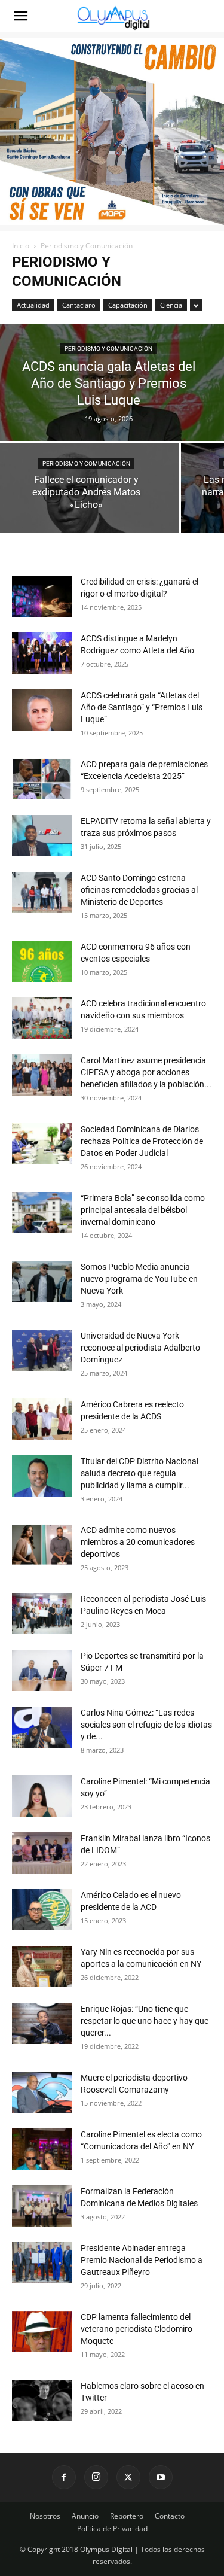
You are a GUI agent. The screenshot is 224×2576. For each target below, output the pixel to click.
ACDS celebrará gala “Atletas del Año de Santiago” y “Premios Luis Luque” (142, 707)
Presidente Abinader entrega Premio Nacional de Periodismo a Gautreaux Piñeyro (142, 2260)
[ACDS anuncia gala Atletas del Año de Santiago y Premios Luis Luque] (112, 393)
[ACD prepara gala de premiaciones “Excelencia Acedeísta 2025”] (42, 779)
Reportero (127, 2516)
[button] (20, 16)
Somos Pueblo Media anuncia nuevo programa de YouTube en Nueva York (139, 1279)
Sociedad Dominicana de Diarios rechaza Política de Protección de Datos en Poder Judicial (142, 1141)
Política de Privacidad (112, 2528)
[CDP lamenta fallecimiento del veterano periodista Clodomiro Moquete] (42, 2332)
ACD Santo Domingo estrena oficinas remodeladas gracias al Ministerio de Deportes (139, 890)
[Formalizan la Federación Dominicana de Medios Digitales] (42, 2206)
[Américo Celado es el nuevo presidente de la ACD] (42, 1910)
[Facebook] (64, 2477)
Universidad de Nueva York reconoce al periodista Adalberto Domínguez (140, 1348)
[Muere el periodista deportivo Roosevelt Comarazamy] (42, 2092)
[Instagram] (96, 2477)
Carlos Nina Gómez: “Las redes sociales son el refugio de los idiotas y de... (146, 1725)
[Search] (207, 16)
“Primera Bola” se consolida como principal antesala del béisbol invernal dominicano (143, 1210)
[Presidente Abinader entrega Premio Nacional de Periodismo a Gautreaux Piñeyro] (42, 2263)
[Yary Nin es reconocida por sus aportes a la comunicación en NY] (42, 1967)
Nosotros (45, 2516)
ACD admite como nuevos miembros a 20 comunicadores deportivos (138, 1542)
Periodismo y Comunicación (108, 349)
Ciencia (171, 305)
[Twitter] (128, 2477)
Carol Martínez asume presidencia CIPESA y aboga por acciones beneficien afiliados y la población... (146, 1072)
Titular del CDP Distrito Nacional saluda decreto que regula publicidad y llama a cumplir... (139, 1473)
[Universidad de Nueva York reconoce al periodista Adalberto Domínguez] (42, 1350)
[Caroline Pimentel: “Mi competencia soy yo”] (42, 1796)
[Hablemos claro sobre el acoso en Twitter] (42, 2400)
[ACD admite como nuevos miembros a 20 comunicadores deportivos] (42, 1545)
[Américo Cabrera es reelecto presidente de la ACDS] (42, 1419)
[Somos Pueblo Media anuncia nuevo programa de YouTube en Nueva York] (42, 1281)
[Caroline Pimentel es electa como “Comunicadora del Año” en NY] (42, 2149)
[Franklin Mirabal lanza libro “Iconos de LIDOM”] (42, 1853)
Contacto (170, 2516)
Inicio (21, 246)
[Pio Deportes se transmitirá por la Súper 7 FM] (42, 1670)
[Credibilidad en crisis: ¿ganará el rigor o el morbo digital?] (42, 596)
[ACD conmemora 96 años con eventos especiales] (42, 961)
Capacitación (128, 305)
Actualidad (33, 305)
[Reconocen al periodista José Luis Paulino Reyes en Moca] (42, 1614)
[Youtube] (161, 2477)
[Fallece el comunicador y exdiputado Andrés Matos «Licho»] (90, 498)
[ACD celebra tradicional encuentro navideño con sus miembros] (42, 1018)
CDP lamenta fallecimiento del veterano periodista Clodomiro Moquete (136, 2329)
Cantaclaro (79, 305)
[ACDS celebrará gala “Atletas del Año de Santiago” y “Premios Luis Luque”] (42, 710)
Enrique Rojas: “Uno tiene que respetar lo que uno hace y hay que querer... (145, 2021)
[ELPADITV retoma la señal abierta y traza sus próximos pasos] (42, 836)
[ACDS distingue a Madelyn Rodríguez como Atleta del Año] (42, 653)
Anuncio (85, 2516)
